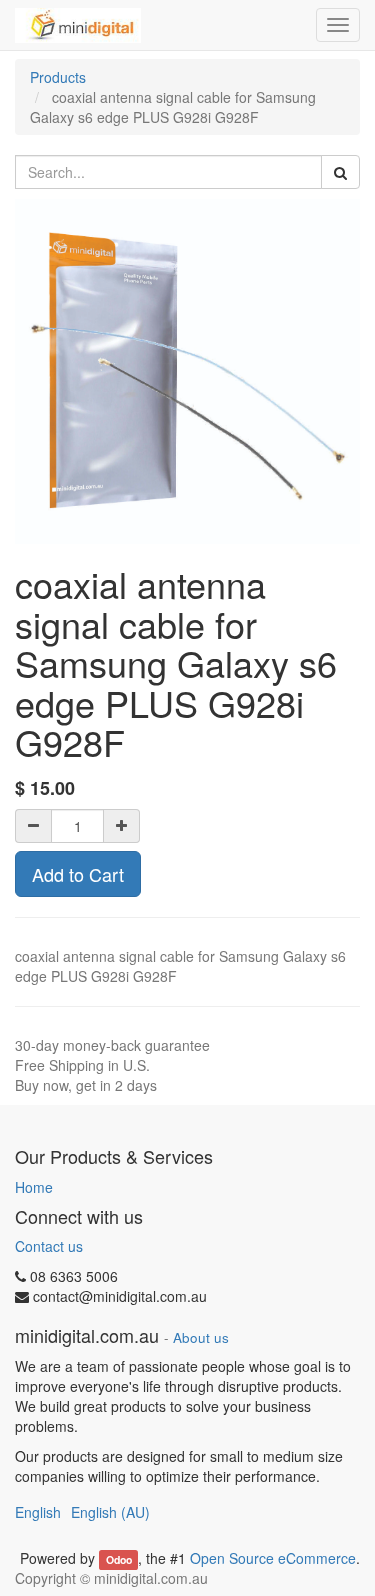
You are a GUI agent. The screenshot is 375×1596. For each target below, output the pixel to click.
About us (201, 1337)
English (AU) (110, 1512)
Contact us (49, 1246)
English (38, 1512)
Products (58, 77)
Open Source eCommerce (273, 1558)
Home (34, 1187)
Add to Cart (78, 874)
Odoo (119, 1559)
